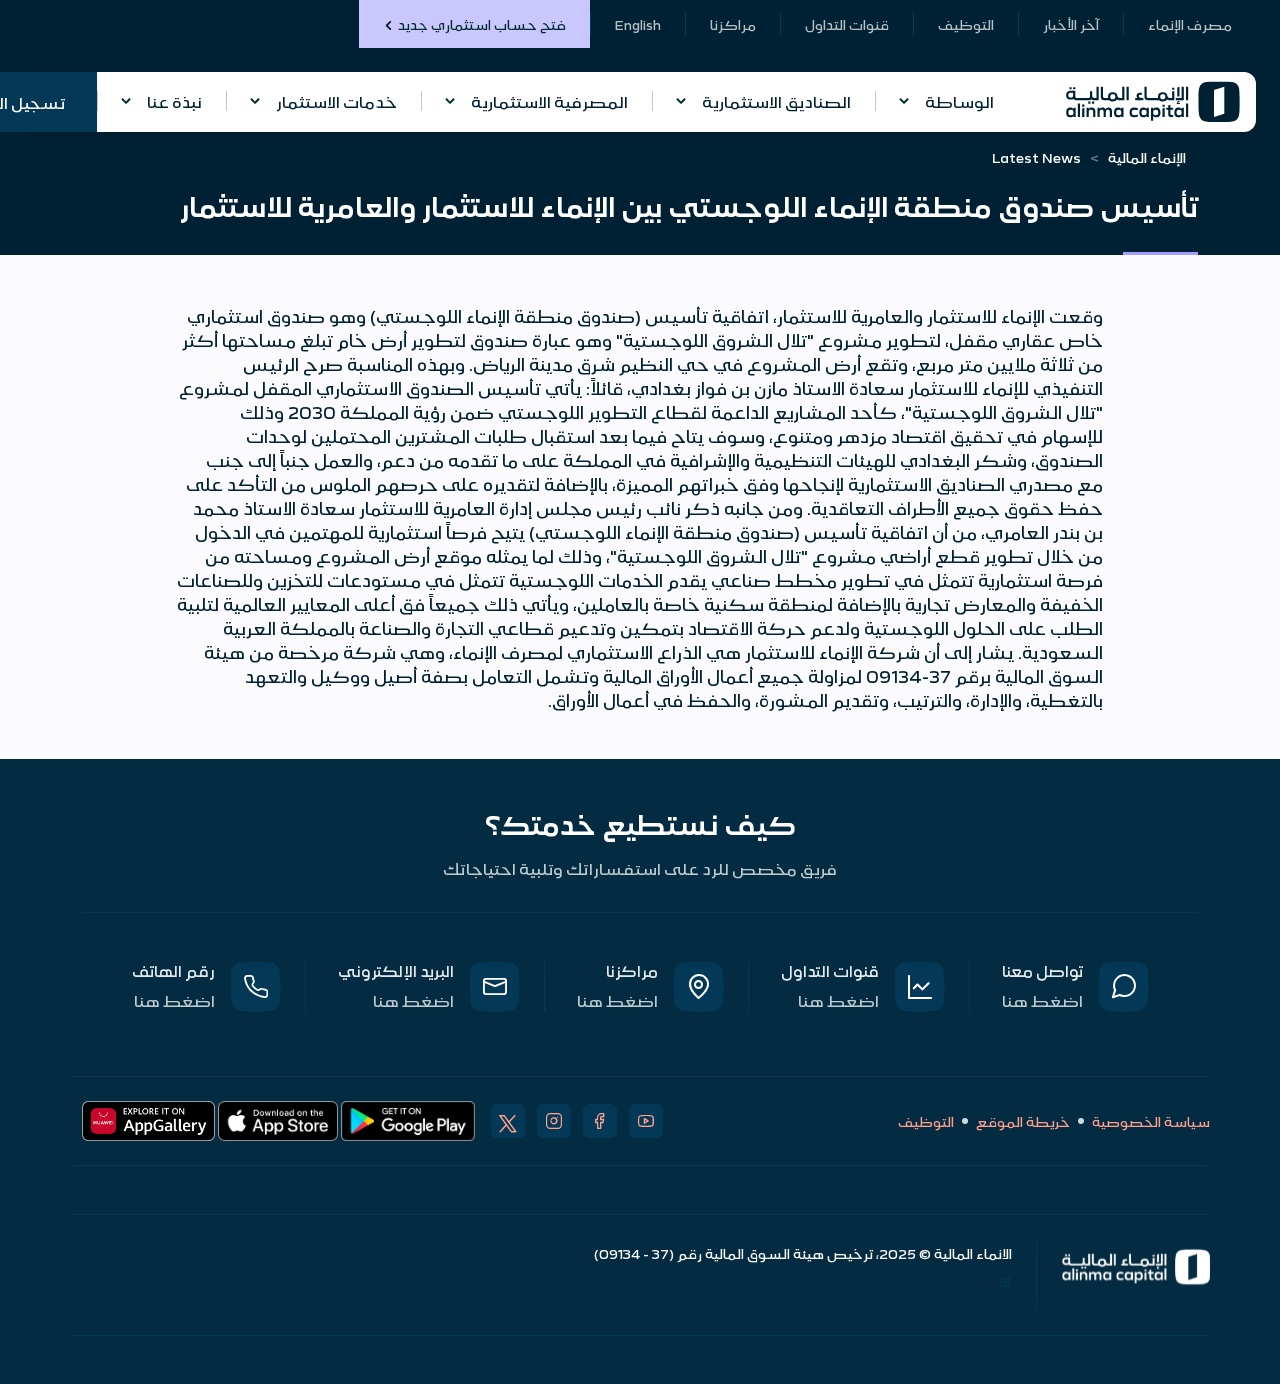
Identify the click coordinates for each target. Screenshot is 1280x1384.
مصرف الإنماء (1190, 24)
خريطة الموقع (1023, 1121)
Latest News (1036, 157)
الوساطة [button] (959, 101)
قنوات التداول (847, 24)
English (638, 24)
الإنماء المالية (1147, 157)
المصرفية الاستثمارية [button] (549, 101)
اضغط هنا (1042, 1000)
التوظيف (966, 24)
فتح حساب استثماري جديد (482, 24)
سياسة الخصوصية (1151, 1121)
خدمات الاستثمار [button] (336, 101)
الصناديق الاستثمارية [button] (776, 101)
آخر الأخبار (1071, 24)
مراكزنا (733, 24)
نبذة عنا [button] (174, 101)
